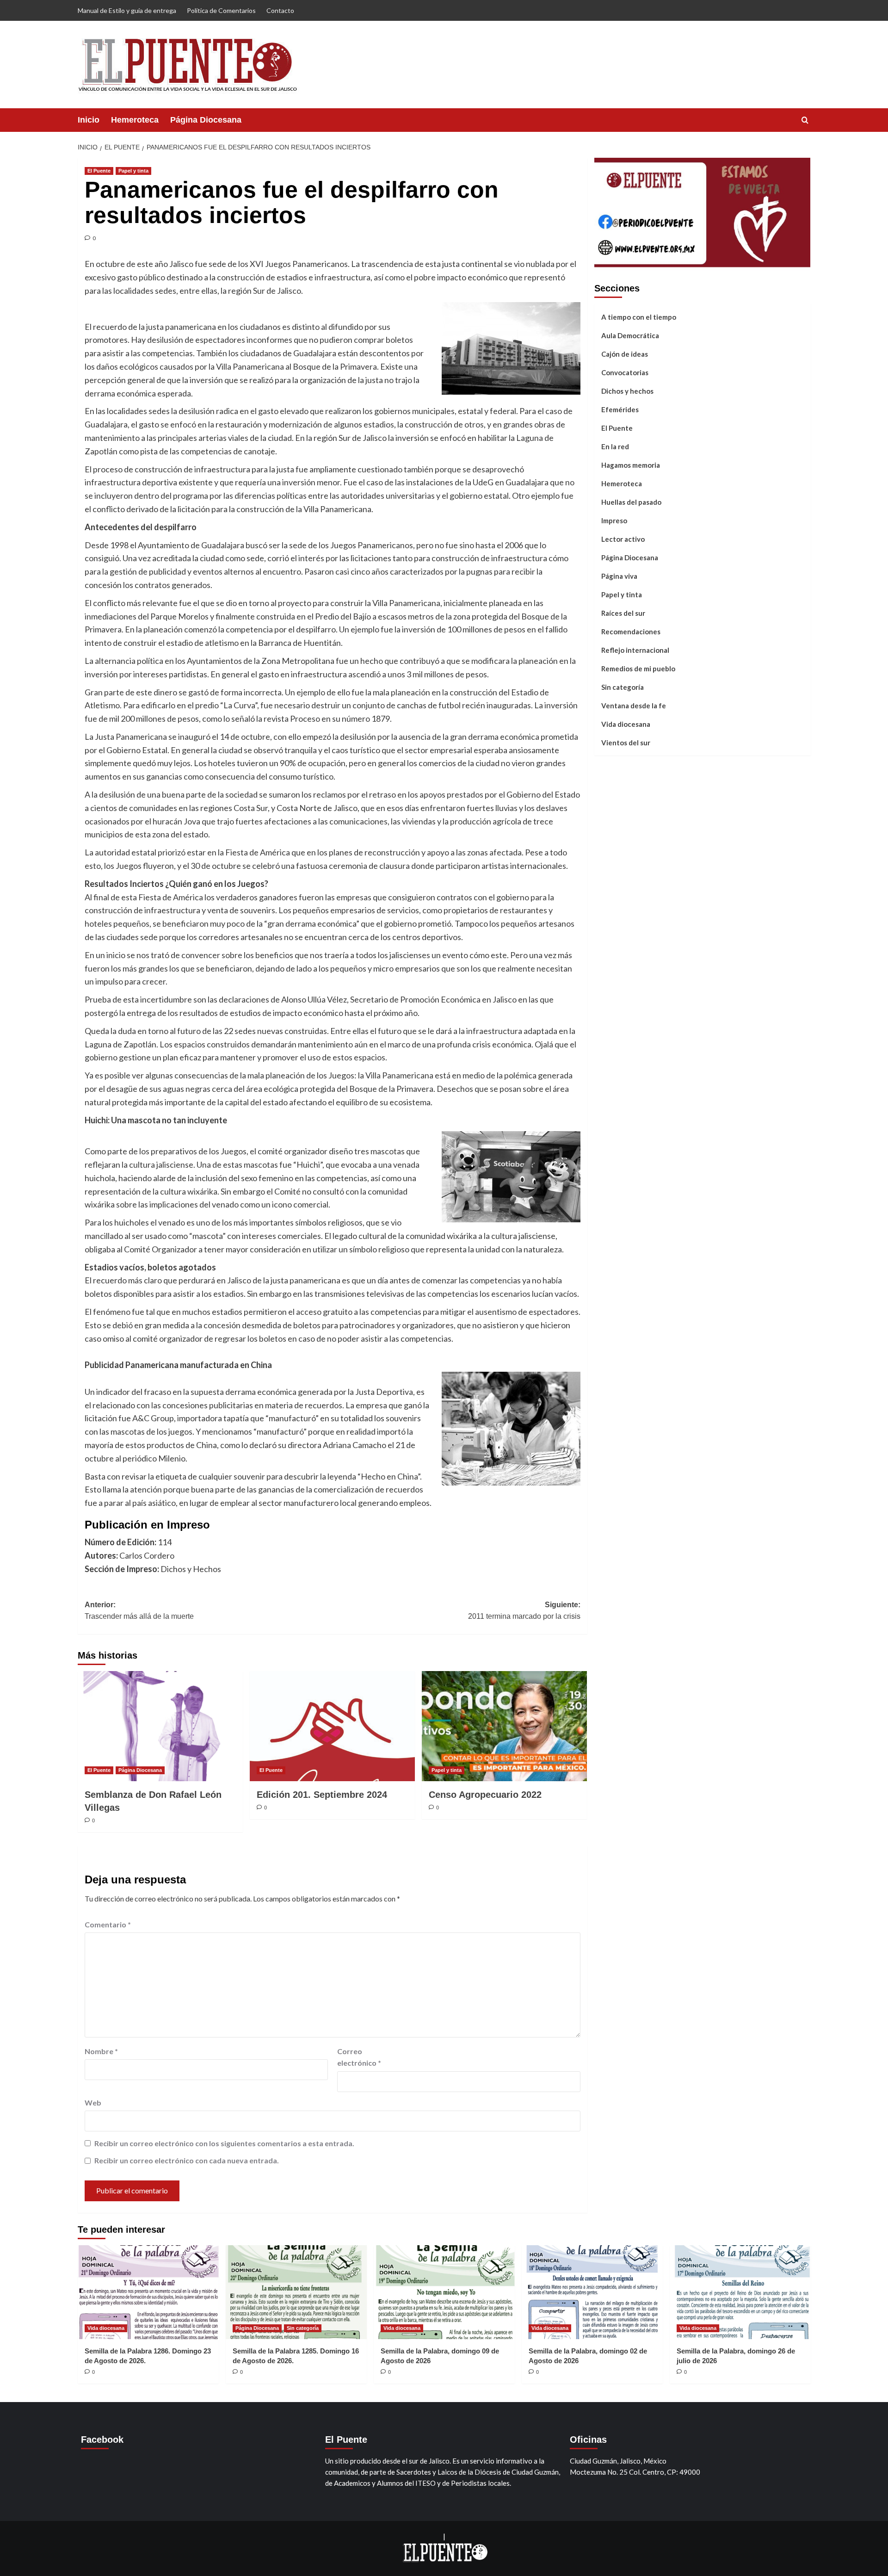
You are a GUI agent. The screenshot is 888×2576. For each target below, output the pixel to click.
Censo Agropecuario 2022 (485, 1795)
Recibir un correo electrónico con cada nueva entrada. (187, 2160)
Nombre (101, 2051)
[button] (805, 120)
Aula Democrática (630, 335)
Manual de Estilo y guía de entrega (127, 10)
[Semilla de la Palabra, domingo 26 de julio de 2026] (740, 2292)
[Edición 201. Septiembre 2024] (332, 1726)
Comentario (108, 1924)
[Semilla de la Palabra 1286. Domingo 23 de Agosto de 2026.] (148, 2292)
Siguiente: (524, 1611)
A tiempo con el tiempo (639, 316)
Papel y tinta (133, 171)
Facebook (102, 2440)
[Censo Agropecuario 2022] (504, 1726)
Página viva (619, 576)
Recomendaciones (631, 631)
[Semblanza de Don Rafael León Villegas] (160, 1726)
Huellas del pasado (631, 502)
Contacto (280, 10)
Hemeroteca (135, 120)
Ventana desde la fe (634, 705)
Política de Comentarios (221, 10)
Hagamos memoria (631, 464)
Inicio (89, 120)
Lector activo (623, 539)
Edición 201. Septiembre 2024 (322, 1795)
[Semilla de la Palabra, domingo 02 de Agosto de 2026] (592, 2292)
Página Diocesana (206, 120)
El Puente (99, 171)
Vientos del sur (626, 742)
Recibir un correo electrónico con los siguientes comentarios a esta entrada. (224, 2143)
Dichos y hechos (627, 390)
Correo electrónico (359, 2057)
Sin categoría (623, 687)
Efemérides (620, 409)
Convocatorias (625, 372)
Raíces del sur (623, 613)
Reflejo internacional (635, 650)
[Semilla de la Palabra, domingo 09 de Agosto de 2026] (444, 2292)
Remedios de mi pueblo (638, 668)
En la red (615, 446)
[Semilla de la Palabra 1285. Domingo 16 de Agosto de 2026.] (296, 2292)
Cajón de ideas (625, 353)
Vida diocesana (626, 724)
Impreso (614, 520)
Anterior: (139, 1611)
